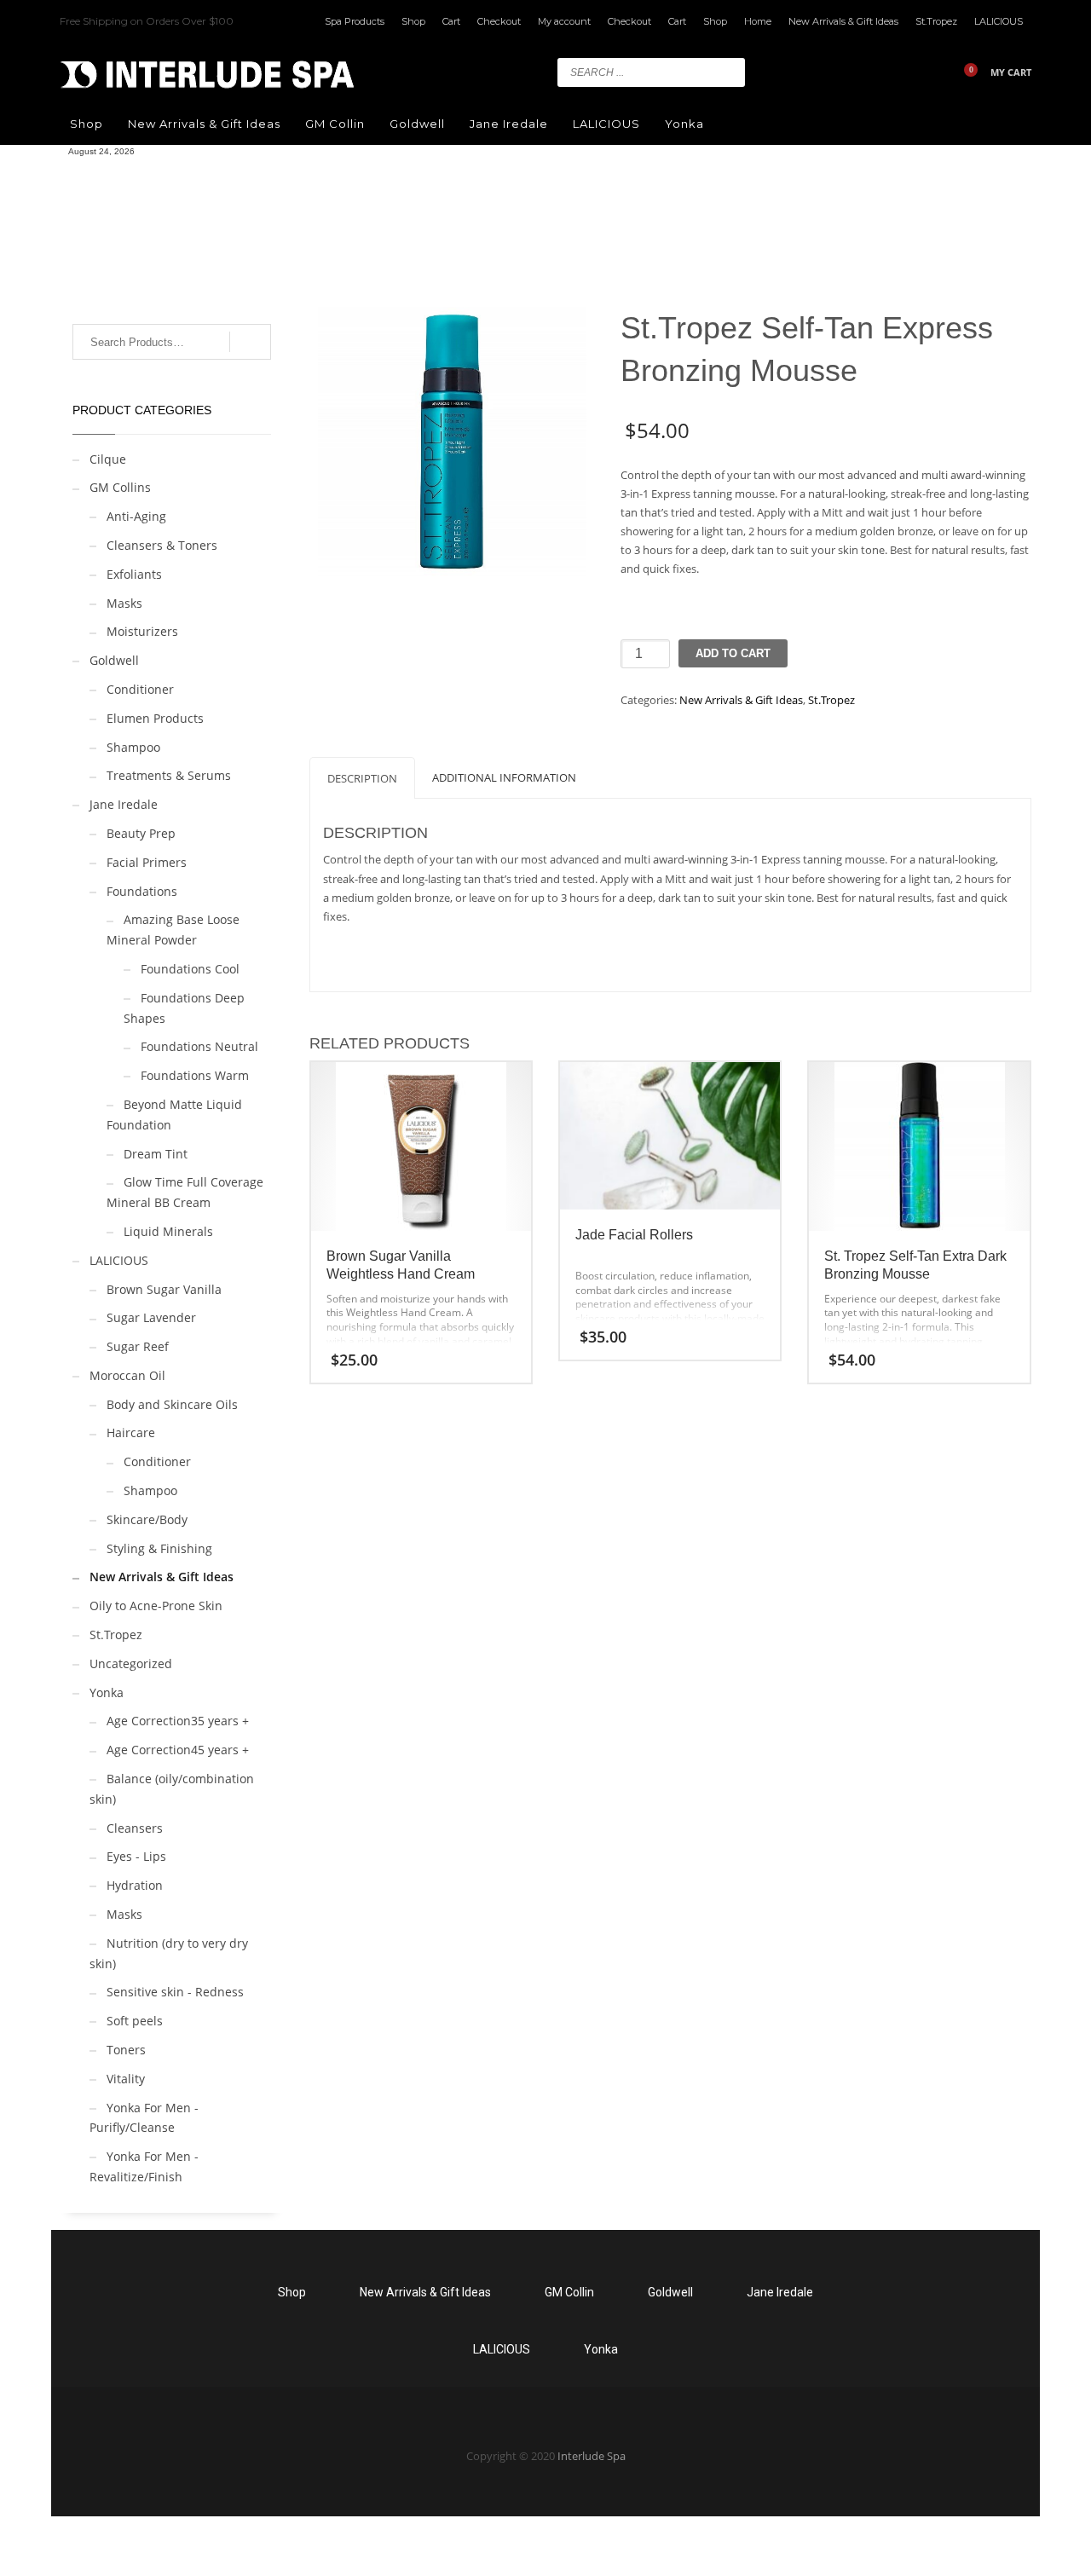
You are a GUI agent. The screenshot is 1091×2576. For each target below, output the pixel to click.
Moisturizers (142, 631)
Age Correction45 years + (178, 1750)
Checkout (499, 21)
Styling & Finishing (159, 1548)
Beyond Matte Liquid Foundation (174, 1115)
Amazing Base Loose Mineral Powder (173, 930)
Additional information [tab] (504, 777)
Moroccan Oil (127, 1375)
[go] (728, 72)
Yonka (107, 1692)
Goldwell (114, 660)
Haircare (131, 1432)
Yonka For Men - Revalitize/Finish (144, 2166)
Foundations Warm (195, 1075)
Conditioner (140, 689)
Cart (451, 21)
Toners (126, 2050)
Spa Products (355, 21)
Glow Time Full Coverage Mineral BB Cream (185, 1192)
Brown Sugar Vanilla (164, 1289)
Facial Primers (147, 862)
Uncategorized (131, 1663)
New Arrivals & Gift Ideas (843, 21)
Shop (413, 21)
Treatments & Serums (169, 775)
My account (564, 21)
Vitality (126, 2079)
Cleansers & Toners (162, 545)
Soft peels (135, 2021)
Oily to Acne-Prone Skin (156, 1606)
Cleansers (135, 1828)
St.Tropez (936, 21)
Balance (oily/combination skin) (172, 1789)
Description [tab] (362, 778)
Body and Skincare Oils (172, 1404)
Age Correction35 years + (178, 1721)
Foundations (142, 891)
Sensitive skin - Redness (175, 1992)
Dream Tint (156, 1154)
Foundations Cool (190, 969)
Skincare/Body (147, 1519)
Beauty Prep (141, 833)
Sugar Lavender (151, 1317)
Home (758, 21)
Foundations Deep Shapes (184, 1008)
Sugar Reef (138, 1346)
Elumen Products (155, 718)
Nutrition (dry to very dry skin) (169, 1953)
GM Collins (120, 487)
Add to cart (733, 653)
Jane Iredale (124, 804)
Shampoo (133, 747)
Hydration (135, 1885)
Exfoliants (134, 574)
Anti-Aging (136, 516)
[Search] (250, 342)
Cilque (108, 459)
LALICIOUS (999, 21)
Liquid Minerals (168, 1231)
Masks (124, 603)
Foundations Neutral (199, 1046)
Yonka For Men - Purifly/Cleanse (144, 2118)
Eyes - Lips (136, 1856)
